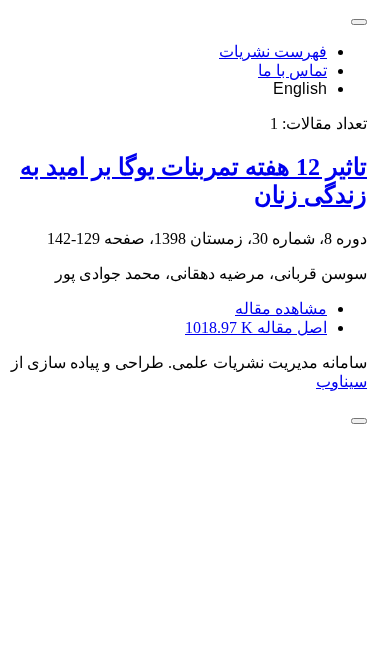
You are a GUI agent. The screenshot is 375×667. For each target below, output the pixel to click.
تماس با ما (292, 70)
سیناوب (341, 381)
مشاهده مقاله (281, 308)
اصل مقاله (256, 327)
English (300, 88)
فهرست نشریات (273, 51)
